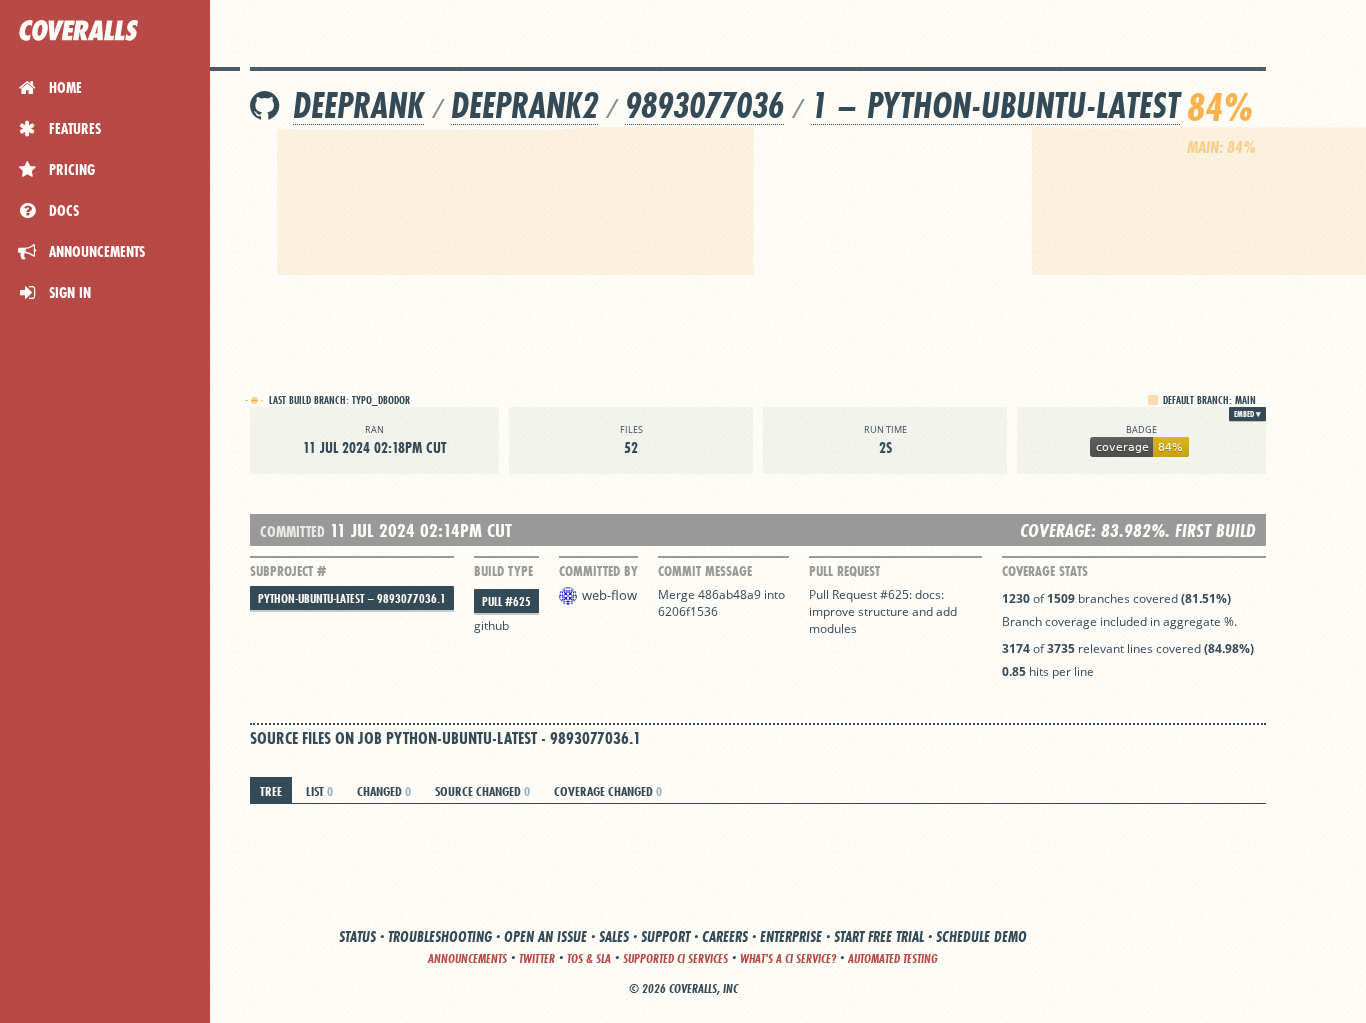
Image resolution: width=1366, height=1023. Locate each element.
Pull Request (844, 571)
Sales (614, 936)
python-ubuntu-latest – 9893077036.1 (352, 598)
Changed (384, 791)
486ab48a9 (729, 594)
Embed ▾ (1247, 414)
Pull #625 (506, 601)
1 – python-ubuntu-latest (995, 105)
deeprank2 (524, 105)
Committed (292, 531)
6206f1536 (688, 611)
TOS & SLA (589, 958)
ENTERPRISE (791, 936)
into (774, 594)
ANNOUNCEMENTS (467, 958)
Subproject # (288, 571)
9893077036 (704, 105)
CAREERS (725, 936)
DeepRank (358, 105)
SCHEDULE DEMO (981, 936)
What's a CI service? (788, 958)
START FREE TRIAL (879, 936)
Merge (678, 594)
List (319, 791)
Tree (271, 791)
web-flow (609, 595)
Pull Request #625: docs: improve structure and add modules (883, 611)
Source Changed (482, 791)
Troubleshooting (440, 936)
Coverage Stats (1045, 571)
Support (665, 936)
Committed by (598, 571)
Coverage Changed (608, 791)
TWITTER (537, 958)
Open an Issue (545, 936)
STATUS (357, 936)
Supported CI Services (675, 958)
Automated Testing (893, 958)
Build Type (503, 571)
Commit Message (705, 571)
